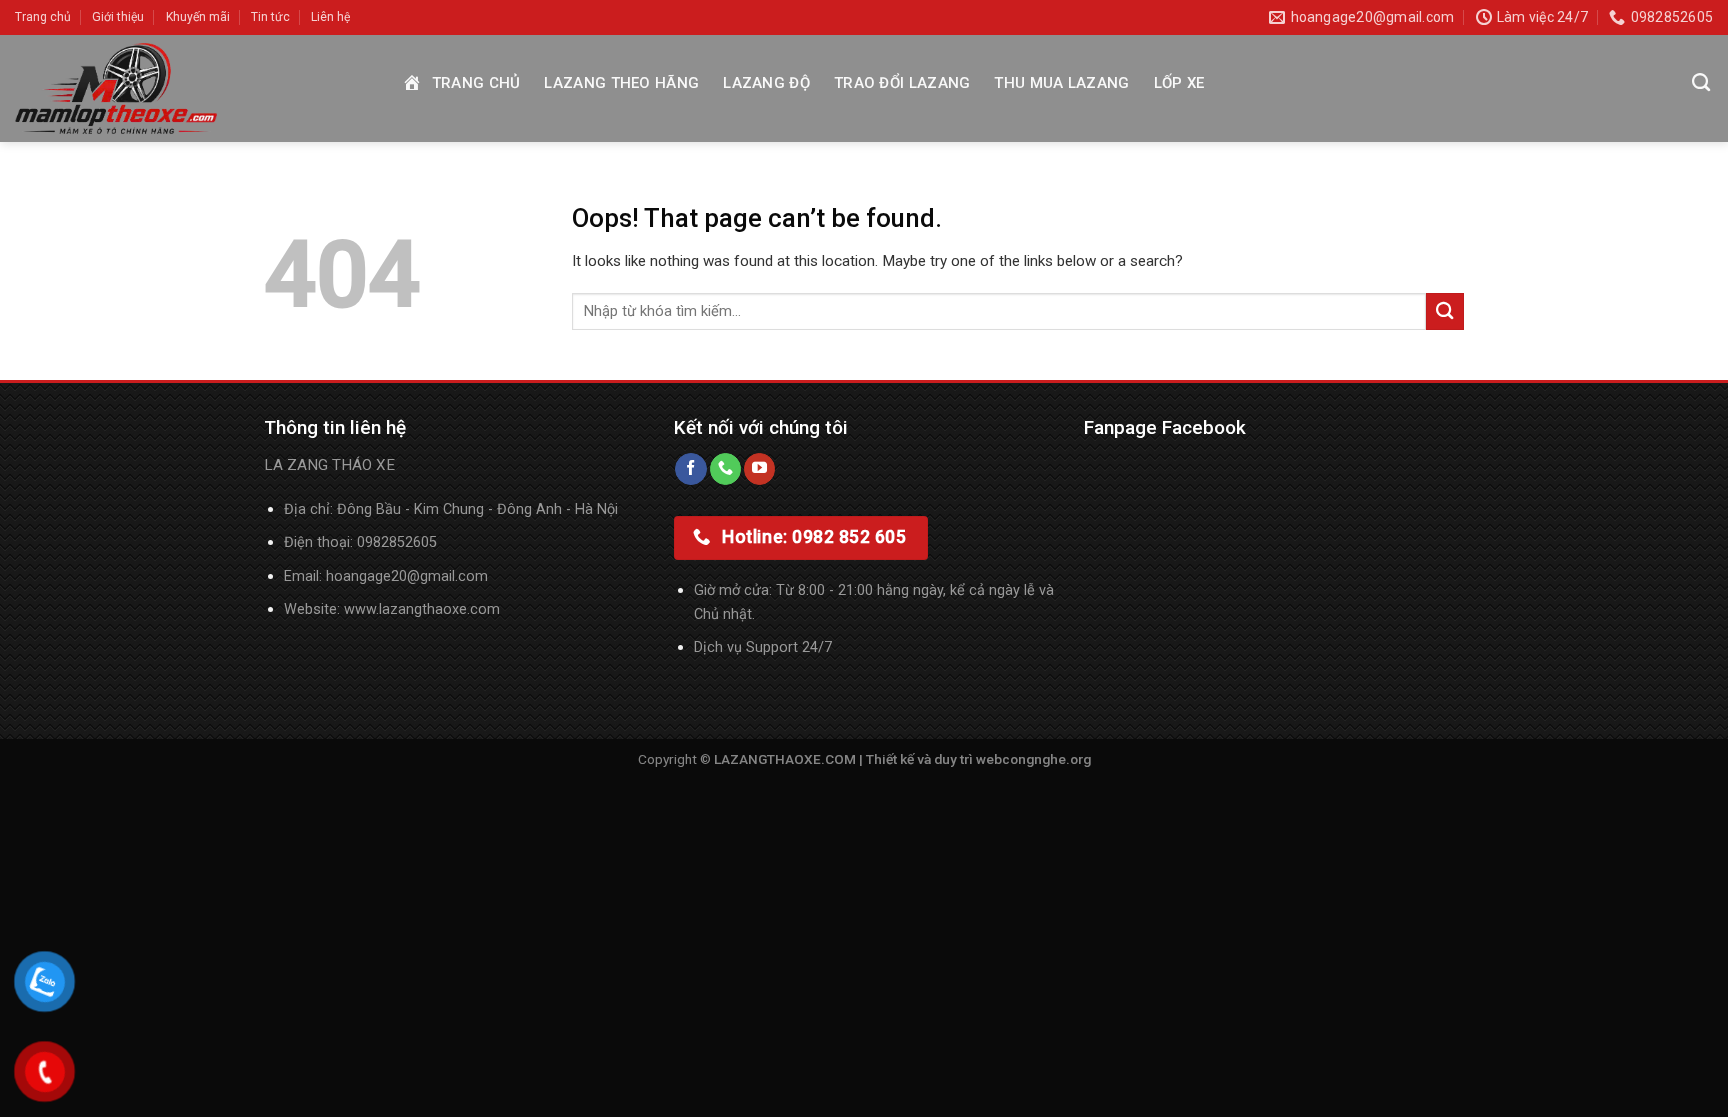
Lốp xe (1179, 83)
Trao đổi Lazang (902, 83)
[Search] (1701, 83)
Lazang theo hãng (621, 83)
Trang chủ (43, 17)
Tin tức (270, 17)
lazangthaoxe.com (439, 609)
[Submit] (1445, 311)
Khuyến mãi (198, 17)
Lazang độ (766, 83)
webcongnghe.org (1033, 759)
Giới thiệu (118, 17)
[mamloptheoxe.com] (192, 88)
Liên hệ (330, 17)
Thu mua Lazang (1061, 83)
